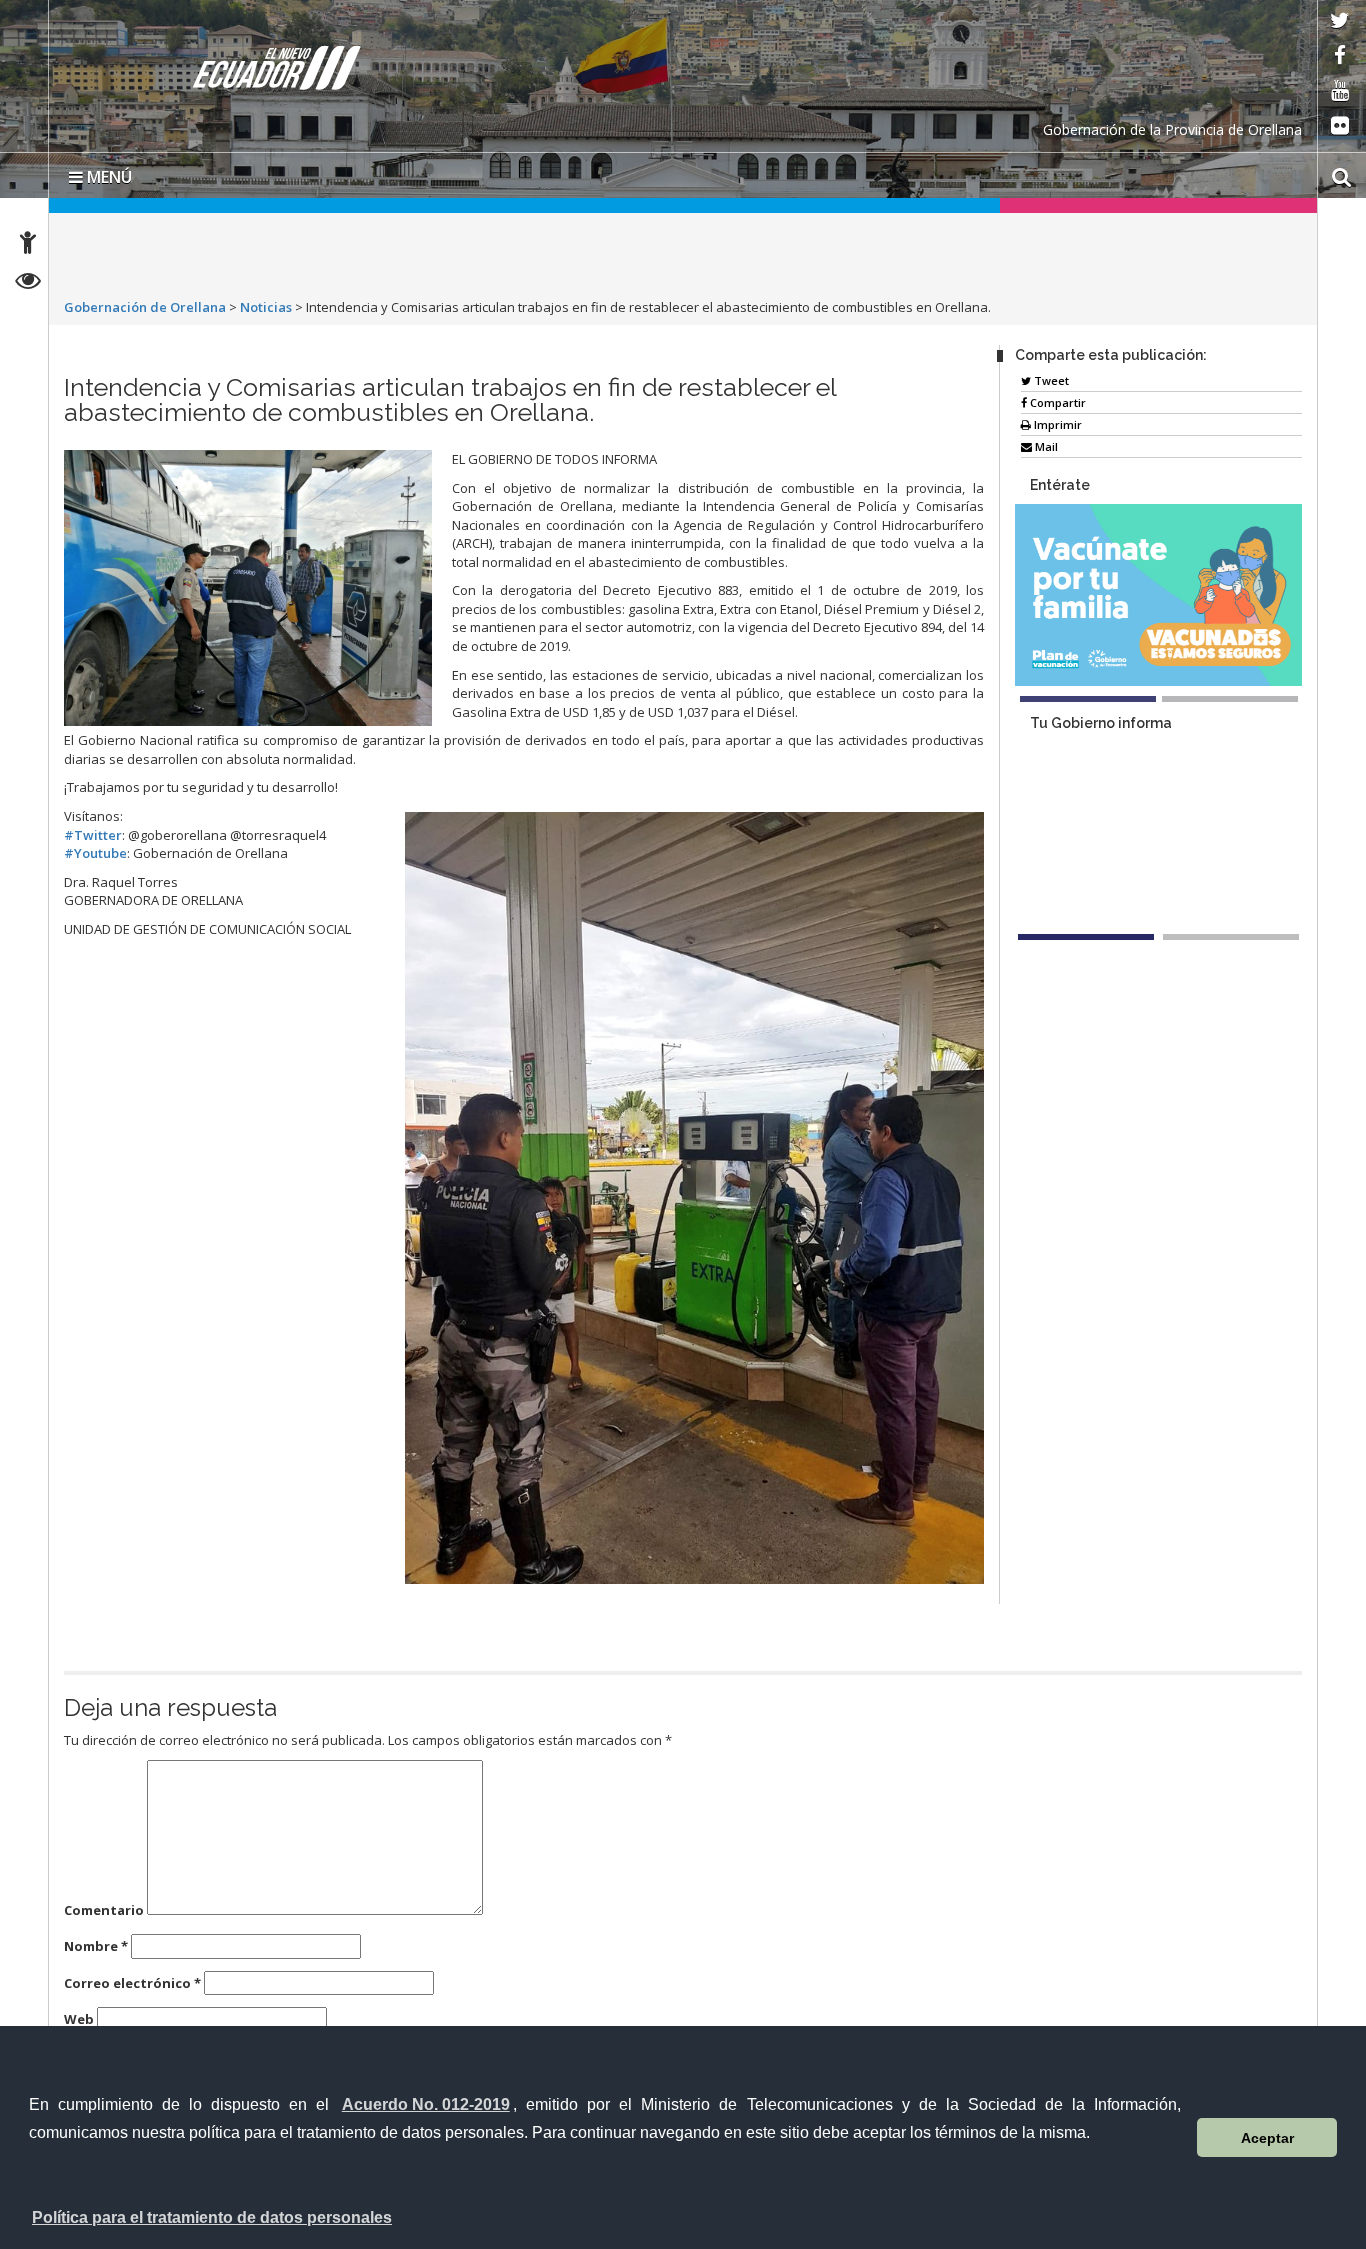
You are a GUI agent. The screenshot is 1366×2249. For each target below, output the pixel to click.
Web (79, 2019)
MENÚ (107, 177)
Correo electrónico (132, 1983)
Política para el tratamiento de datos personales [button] (212, 2217)
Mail (1045, 446)
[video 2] (1231, 937)
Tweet (1050, 380)
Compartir (1056, 402)
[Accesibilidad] (28, 245)
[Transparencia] (28, 283)
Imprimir (1056, 424)
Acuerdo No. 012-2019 (426, 2104)
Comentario (104, 1910)
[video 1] (1086, 937)
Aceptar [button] (1267, 2138)
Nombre (96, 1946)
